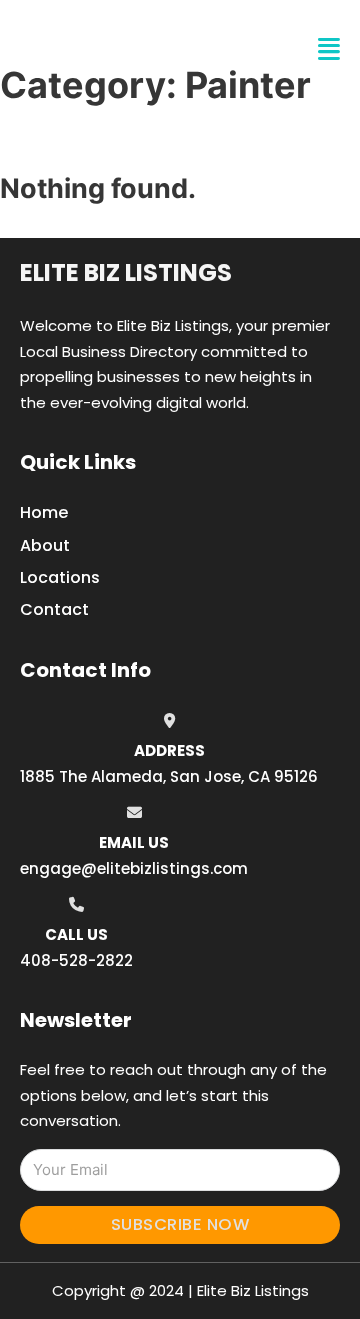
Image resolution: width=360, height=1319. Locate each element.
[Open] (329, 49)
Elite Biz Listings (126, 272)
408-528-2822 (76, 960)
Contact (54, 609)
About (45, 545)
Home (44, 512)
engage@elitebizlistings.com (134, 868)
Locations (60, 577)
